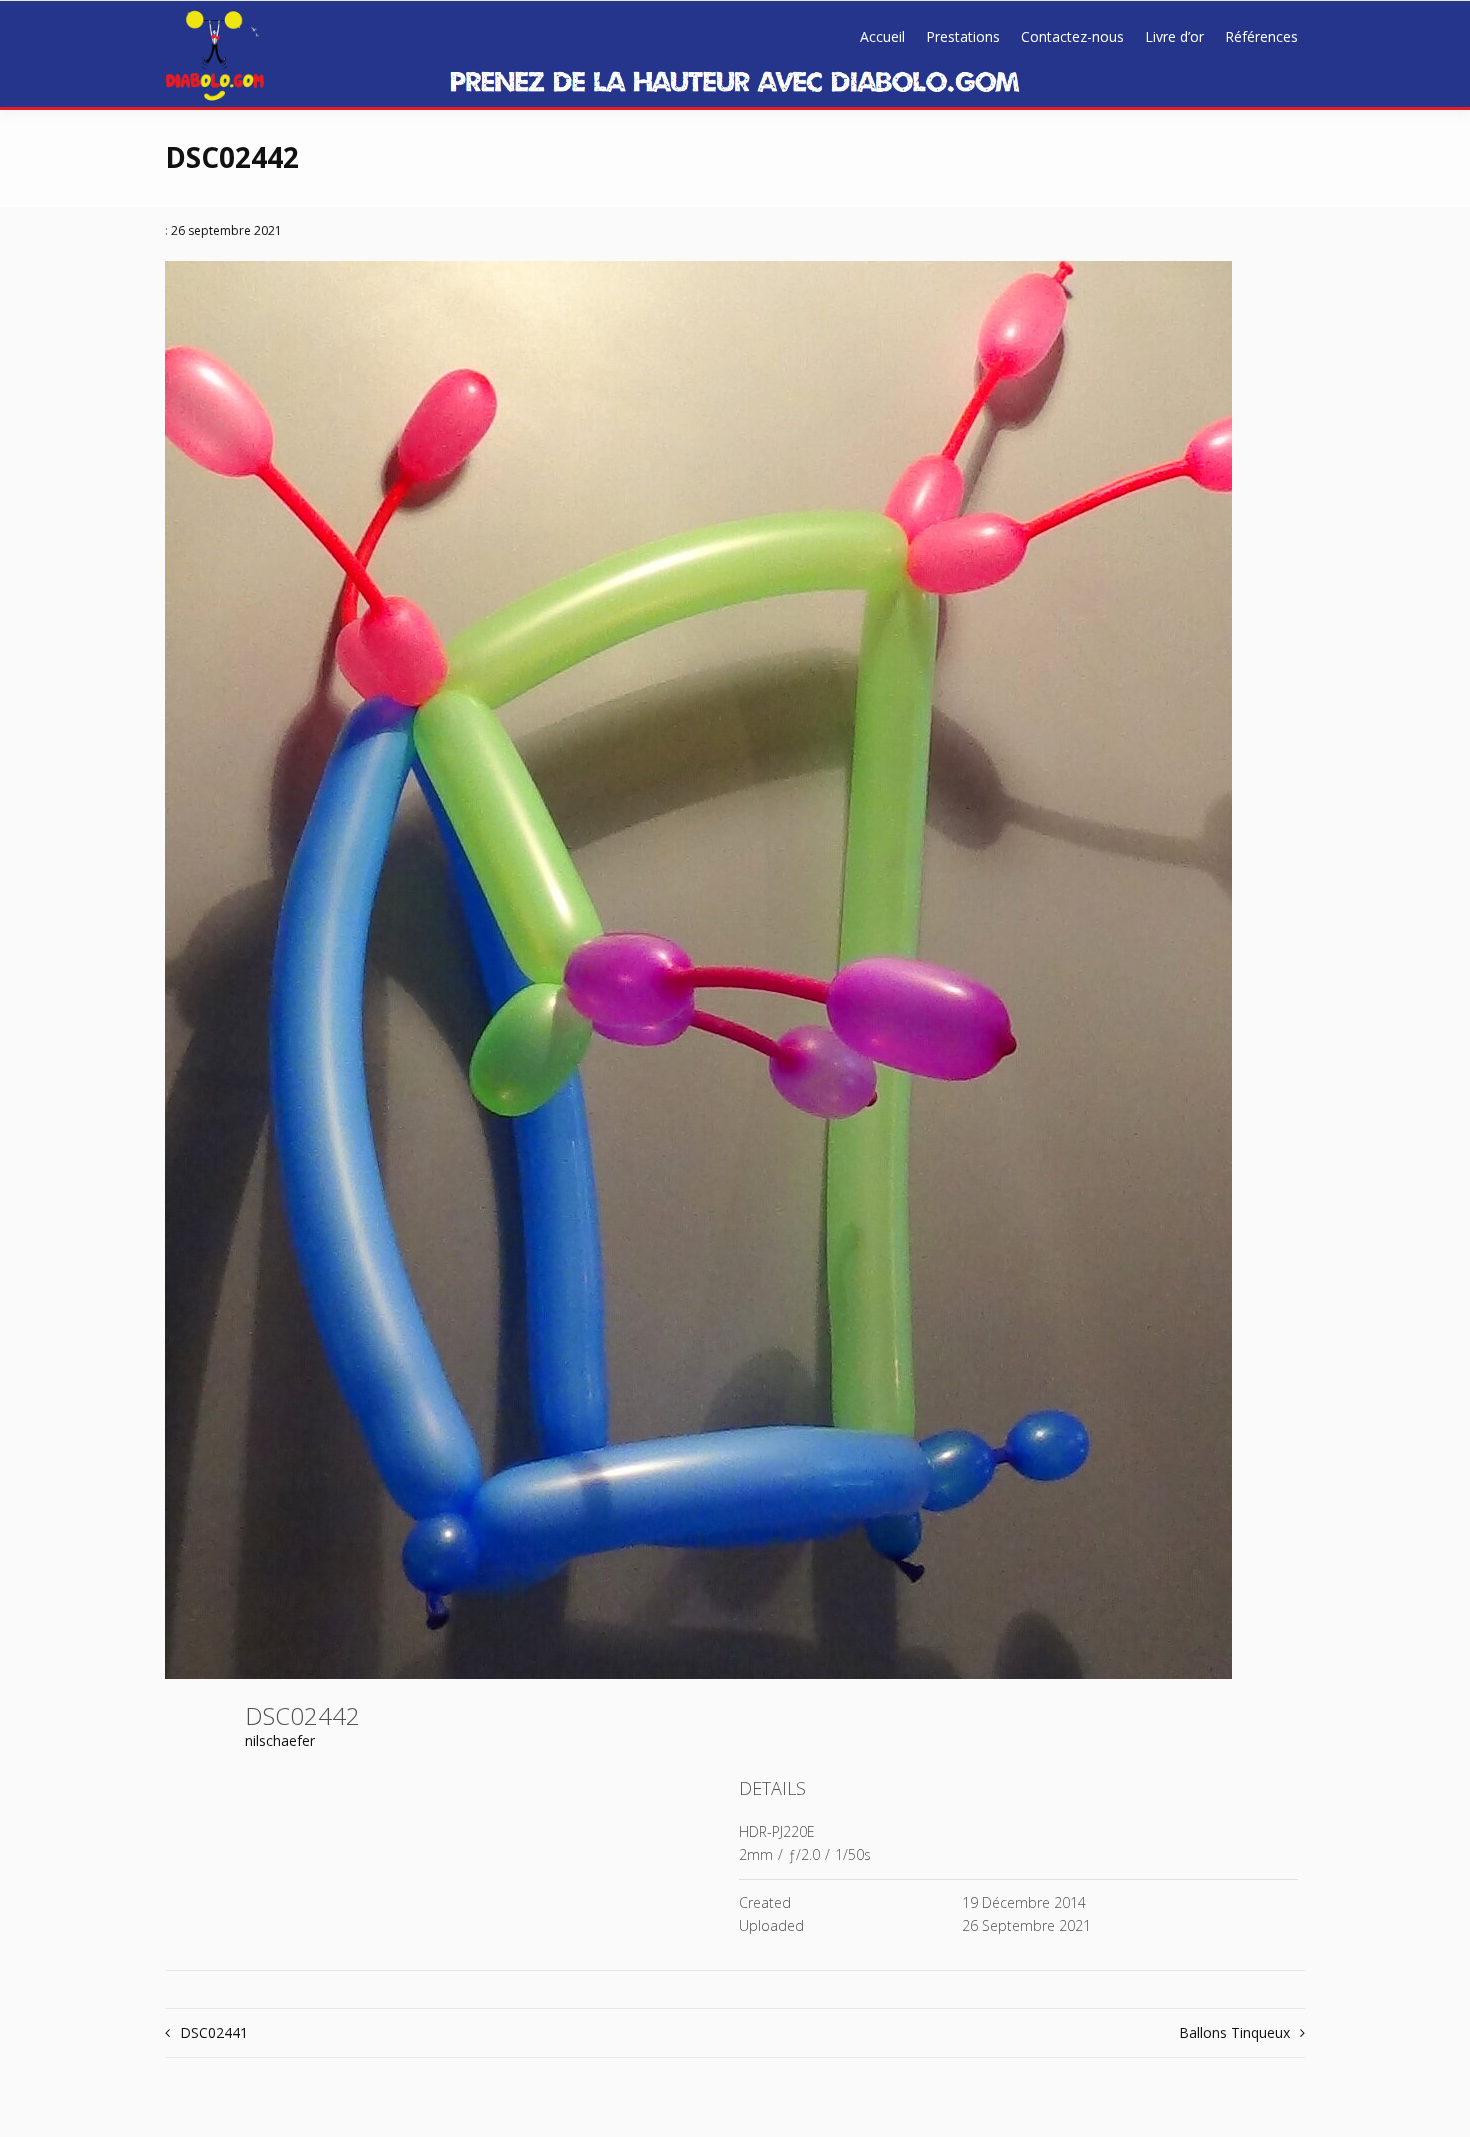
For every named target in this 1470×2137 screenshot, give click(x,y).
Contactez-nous (1072, 36)
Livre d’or (1174, 36)
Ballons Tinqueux (1234, 2032)
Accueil (882, 36)
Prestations (963, 36)
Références (1261, 36)
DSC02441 (214, 2032)
